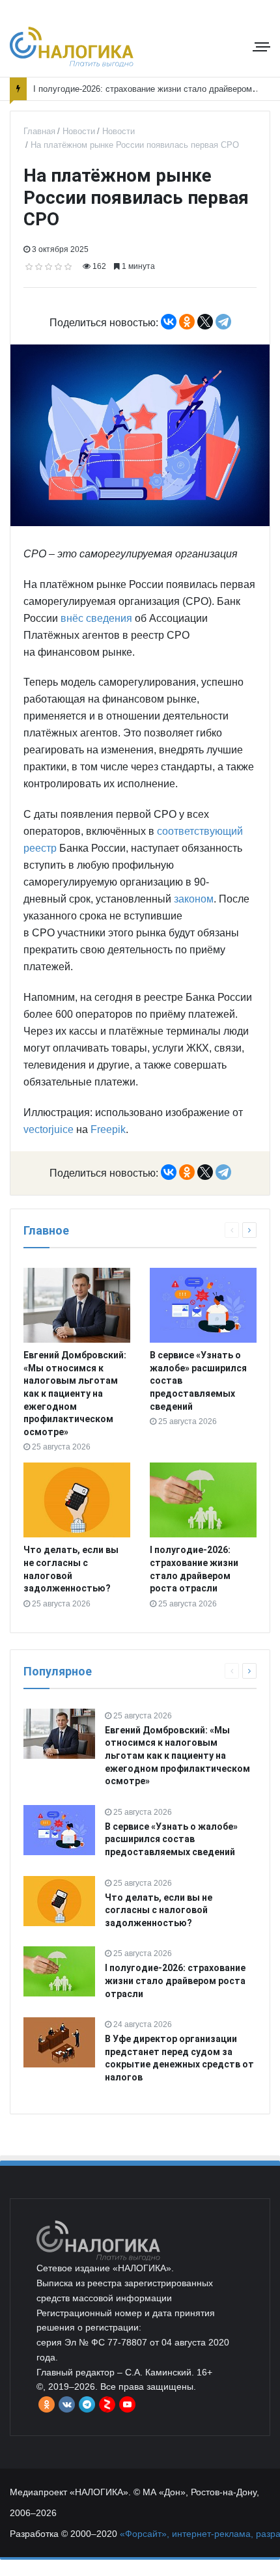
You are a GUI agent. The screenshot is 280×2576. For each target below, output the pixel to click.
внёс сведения (96, 618)
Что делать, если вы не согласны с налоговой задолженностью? (159, 1910)
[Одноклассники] (187, 322)
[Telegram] (223, 322)
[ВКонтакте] (169, 322)
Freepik (108, 1129)
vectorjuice (49, 1129)
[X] (205, 322)
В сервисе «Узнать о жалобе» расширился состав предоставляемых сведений (171, 1839)
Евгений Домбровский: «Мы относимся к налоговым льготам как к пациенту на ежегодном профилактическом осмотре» (75, 1393)
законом (194, 899)
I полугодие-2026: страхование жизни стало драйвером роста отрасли (175, 1981)
